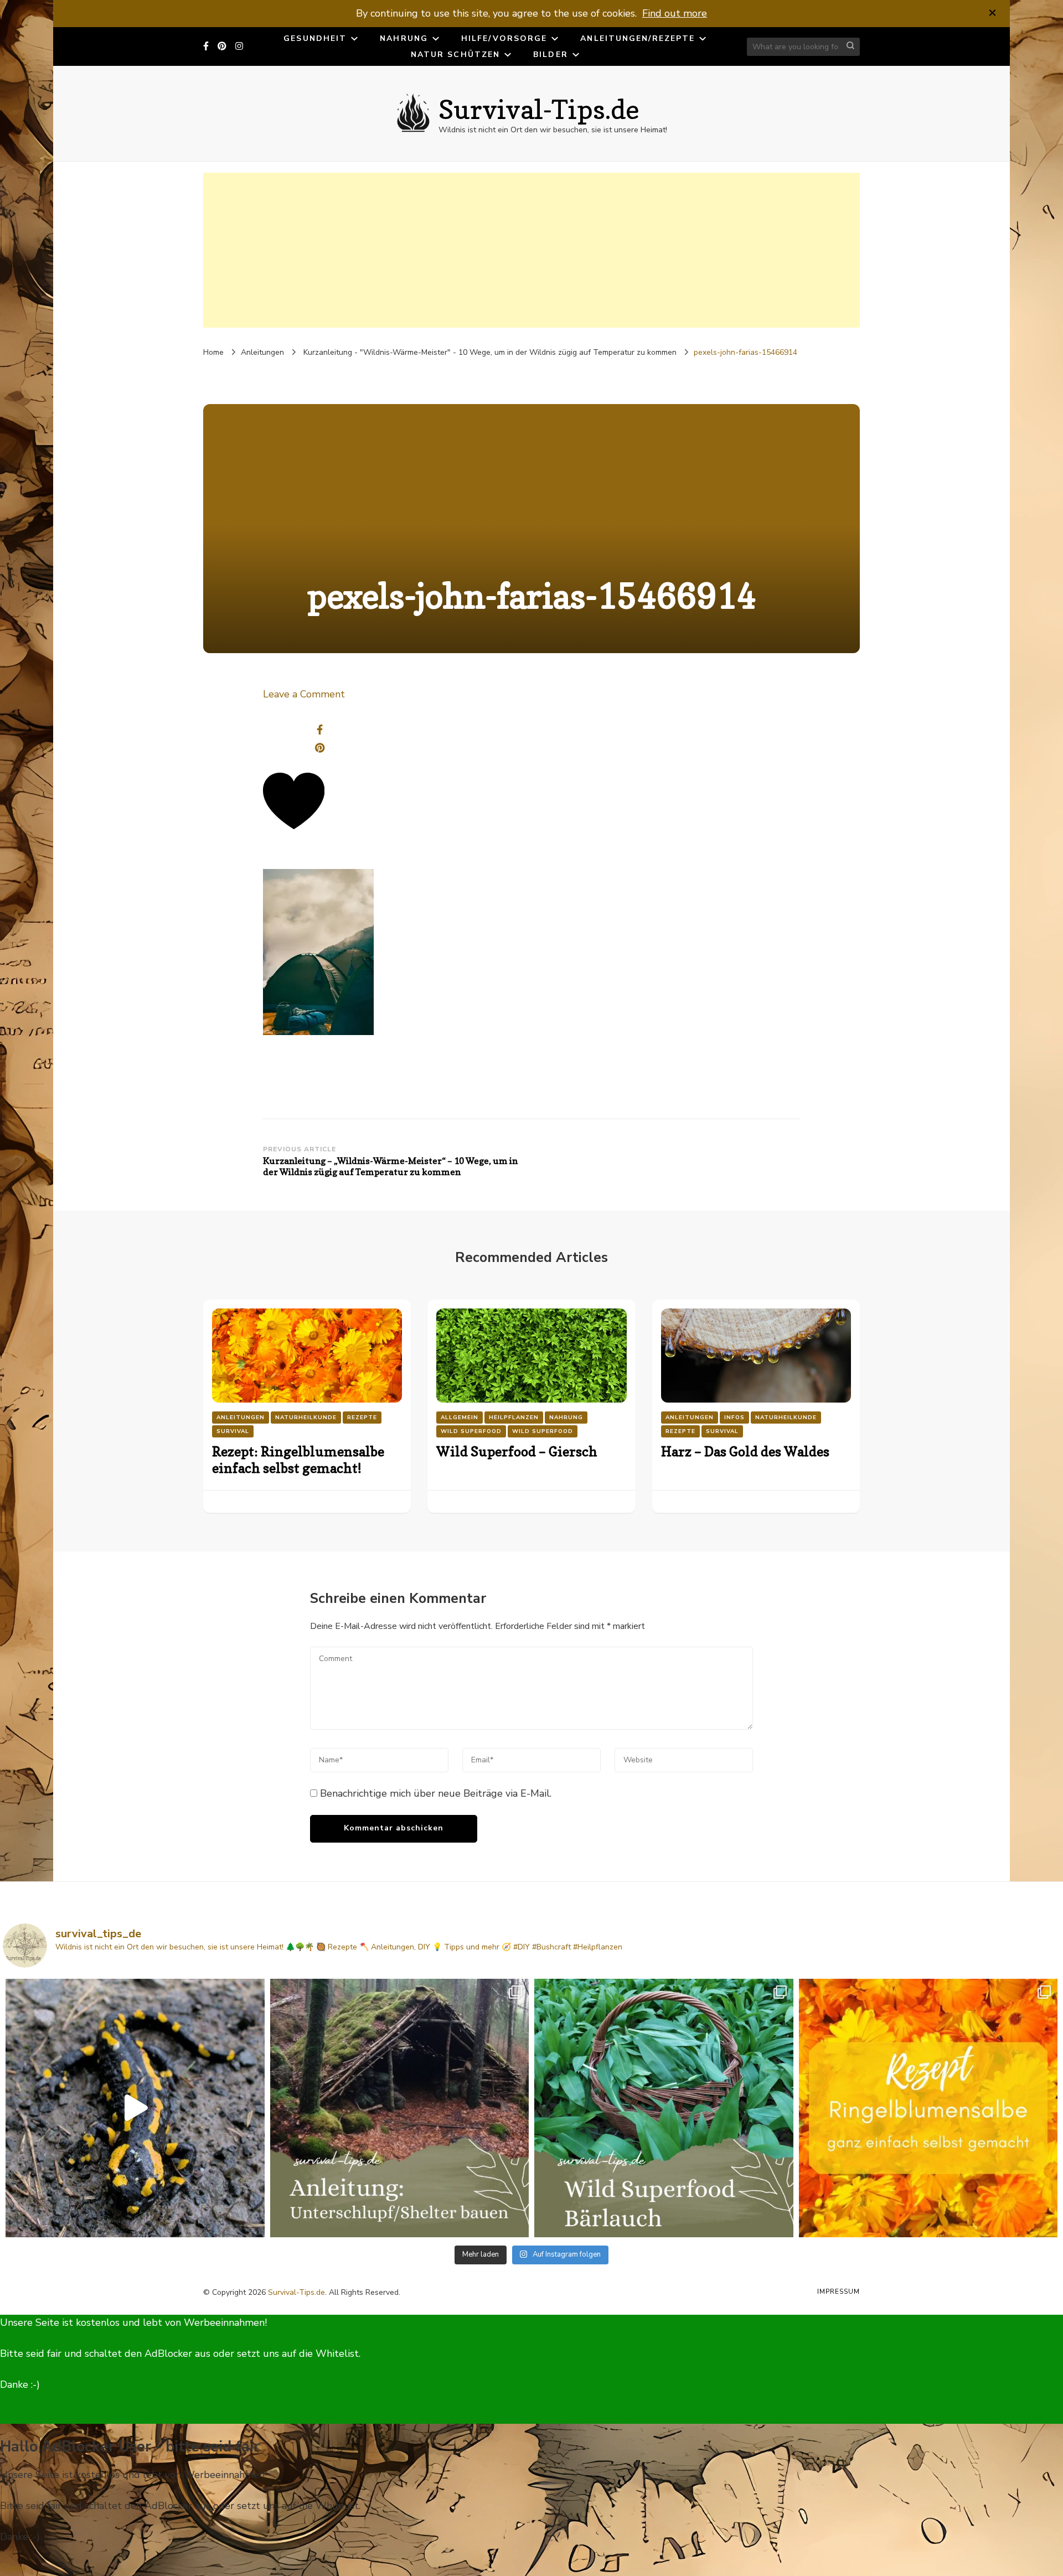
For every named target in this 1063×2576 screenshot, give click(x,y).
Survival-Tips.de (539, 109)
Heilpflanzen (514, 1418)
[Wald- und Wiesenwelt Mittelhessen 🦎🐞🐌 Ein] (135, 2108)
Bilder (551, 55)
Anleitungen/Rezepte (638, 38)
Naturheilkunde (306, 1418)
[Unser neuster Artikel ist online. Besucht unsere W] (400, 2108)
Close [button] (13, 2568)
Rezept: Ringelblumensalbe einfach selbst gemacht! (298, 1460)
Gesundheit (315, 38)
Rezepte (362, 1418)
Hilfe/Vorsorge (504, 38)
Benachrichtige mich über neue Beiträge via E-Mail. (436, 1793)
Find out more (675, 13)
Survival (233, 1431)
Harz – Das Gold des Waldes (745, 1452)
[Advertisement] (531, 250)
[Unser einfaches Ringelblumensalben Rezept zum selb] (928, 2108)
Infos (734, 1418)
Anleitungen (262, 352)
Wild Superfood (471, 1431)
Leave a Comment (304, 694)
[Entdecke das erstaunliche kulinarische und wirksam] (664, 2108)
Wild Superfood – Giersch (517, 1452)
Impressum (838, 2291)
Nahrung (404, 38)
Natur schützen (455, 55)
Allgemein (460, 1418)
